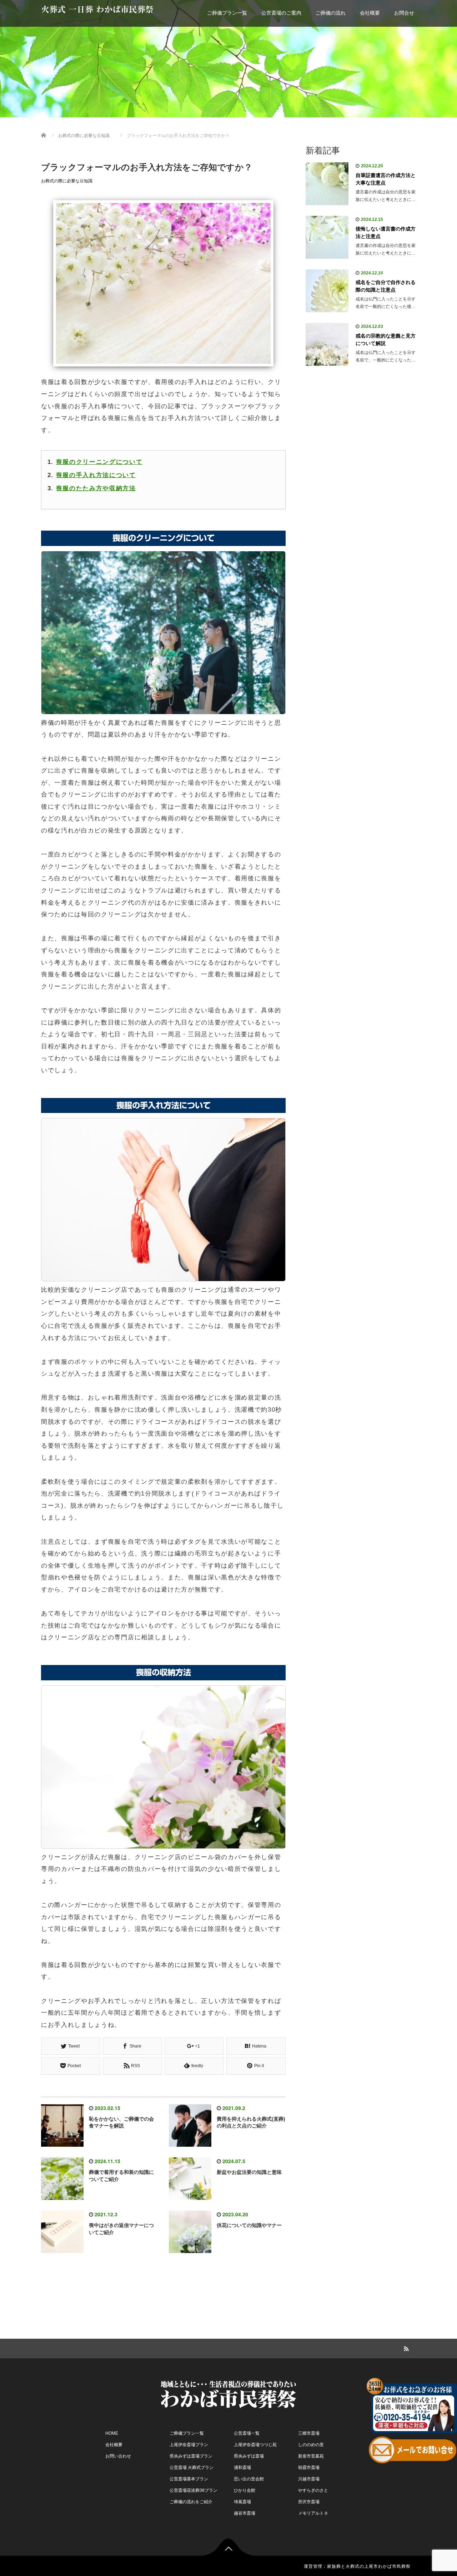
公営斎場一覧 (247, 2433)
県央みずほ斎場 (249, 2456)
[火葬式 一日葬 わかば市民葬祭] (228, 2393)
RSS (405, 2348)
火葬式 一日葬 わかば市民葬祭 (97, 9)
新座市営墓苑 (311, 2456)
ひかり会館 (245, 2490)
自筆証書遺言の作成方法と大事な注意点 (386, 179)
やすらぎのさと (313, 2490)
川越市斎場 (309, 2479)
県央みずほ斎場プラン (191, 2456)
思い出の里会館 (249, 2479)
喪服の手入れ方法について (96, 475)
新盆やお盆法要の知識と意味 (249, 2172)
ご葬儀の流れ (331, 13)
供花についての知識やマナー (249, 2225)
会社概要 (370, 13)
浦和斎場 (242, 2468)
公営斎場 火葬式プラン (192, 2468)
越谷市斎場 (245, 2513)
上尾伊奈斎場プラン (189, 2445)
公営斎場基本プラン (189, 2479)
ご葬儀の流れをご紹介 (191, 2502)
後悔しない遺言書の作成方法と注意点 (386, 232)
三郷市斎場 (309, 2433)
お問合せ (404, 13)
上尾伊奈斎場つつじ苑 (255, 2445)
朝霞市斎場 (309, 2468)
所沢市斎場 (309, 2502)
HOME (112, 2433)
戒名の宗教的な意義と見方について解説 (386, 340)
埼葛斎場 (242, 2502)
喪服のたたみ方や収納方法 (96, 488)
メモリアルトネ (313, 2513)
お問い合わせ (118, 2456)
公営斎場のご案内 (281, 13)
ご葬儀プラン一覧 (227, 13)
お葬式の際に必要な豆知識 (67, 181)
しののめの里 (311, 2445)
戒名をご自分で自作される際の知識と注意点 (386, 286)
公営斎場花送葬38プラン (194, 2490)
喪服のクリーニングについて (99, 462)
